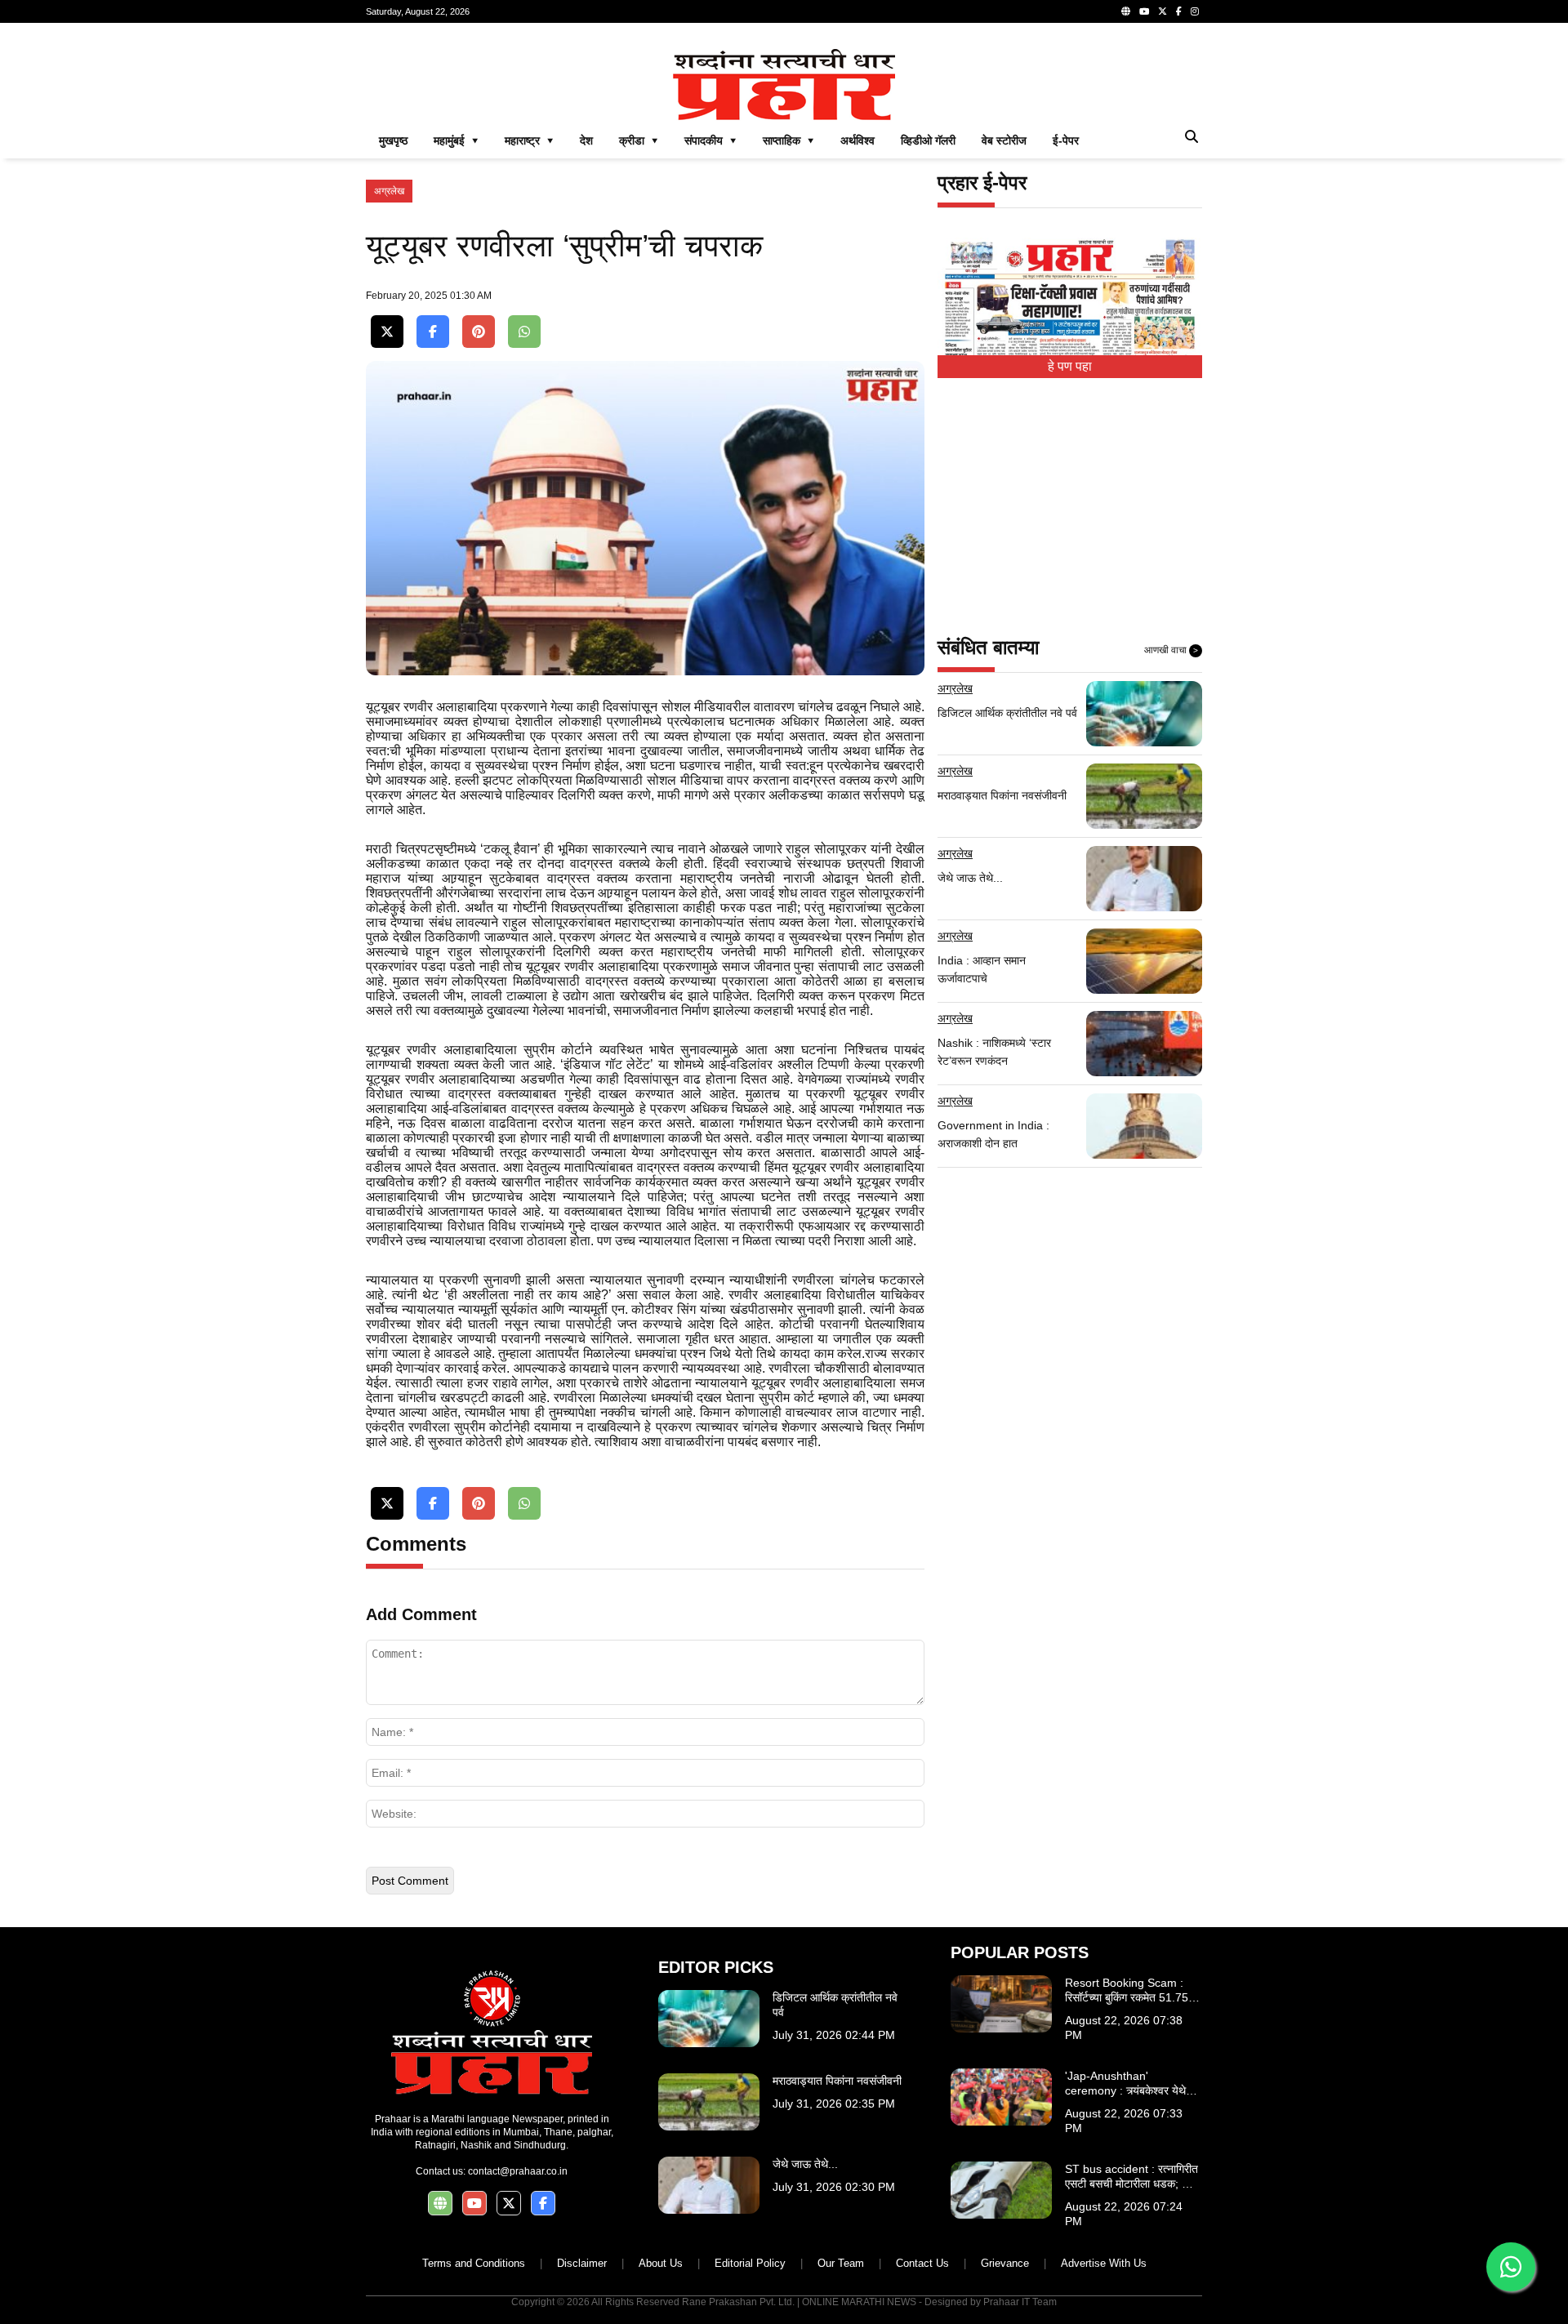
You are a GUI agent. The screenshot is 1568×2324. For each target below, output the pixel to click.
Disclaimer (582, 2263)
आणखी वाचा (1171, 650)
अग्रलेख (389, 191)
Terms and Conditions (474, 2263)
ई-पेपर (1066, 140)
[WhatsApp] (524, 332)
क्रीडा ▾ (639, 140)
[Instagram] (1195, 11)
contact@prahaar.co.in (518, 2171)
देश (586, 140)
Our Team (841, 2263)
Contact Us (922, 2263)
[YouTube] (1144, 11)
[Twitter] (1163, 11)
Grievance (1005, 2263)
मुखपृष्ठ (393, 140)
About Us (661, 2263)
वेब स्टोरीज (1004, 140)
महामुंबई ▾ (456, 140)
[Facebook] (1179, 11)
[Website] (1126, 11)
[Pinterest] (479, 332)
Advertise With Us (1104, 2263)
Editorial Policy (750, 2263)
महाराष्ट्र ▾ (529, 140)
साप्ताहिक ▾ (788, 140)
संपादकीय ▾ (710, 140)
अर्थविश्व (857, 140)
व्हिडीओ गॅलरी (928, 140)
